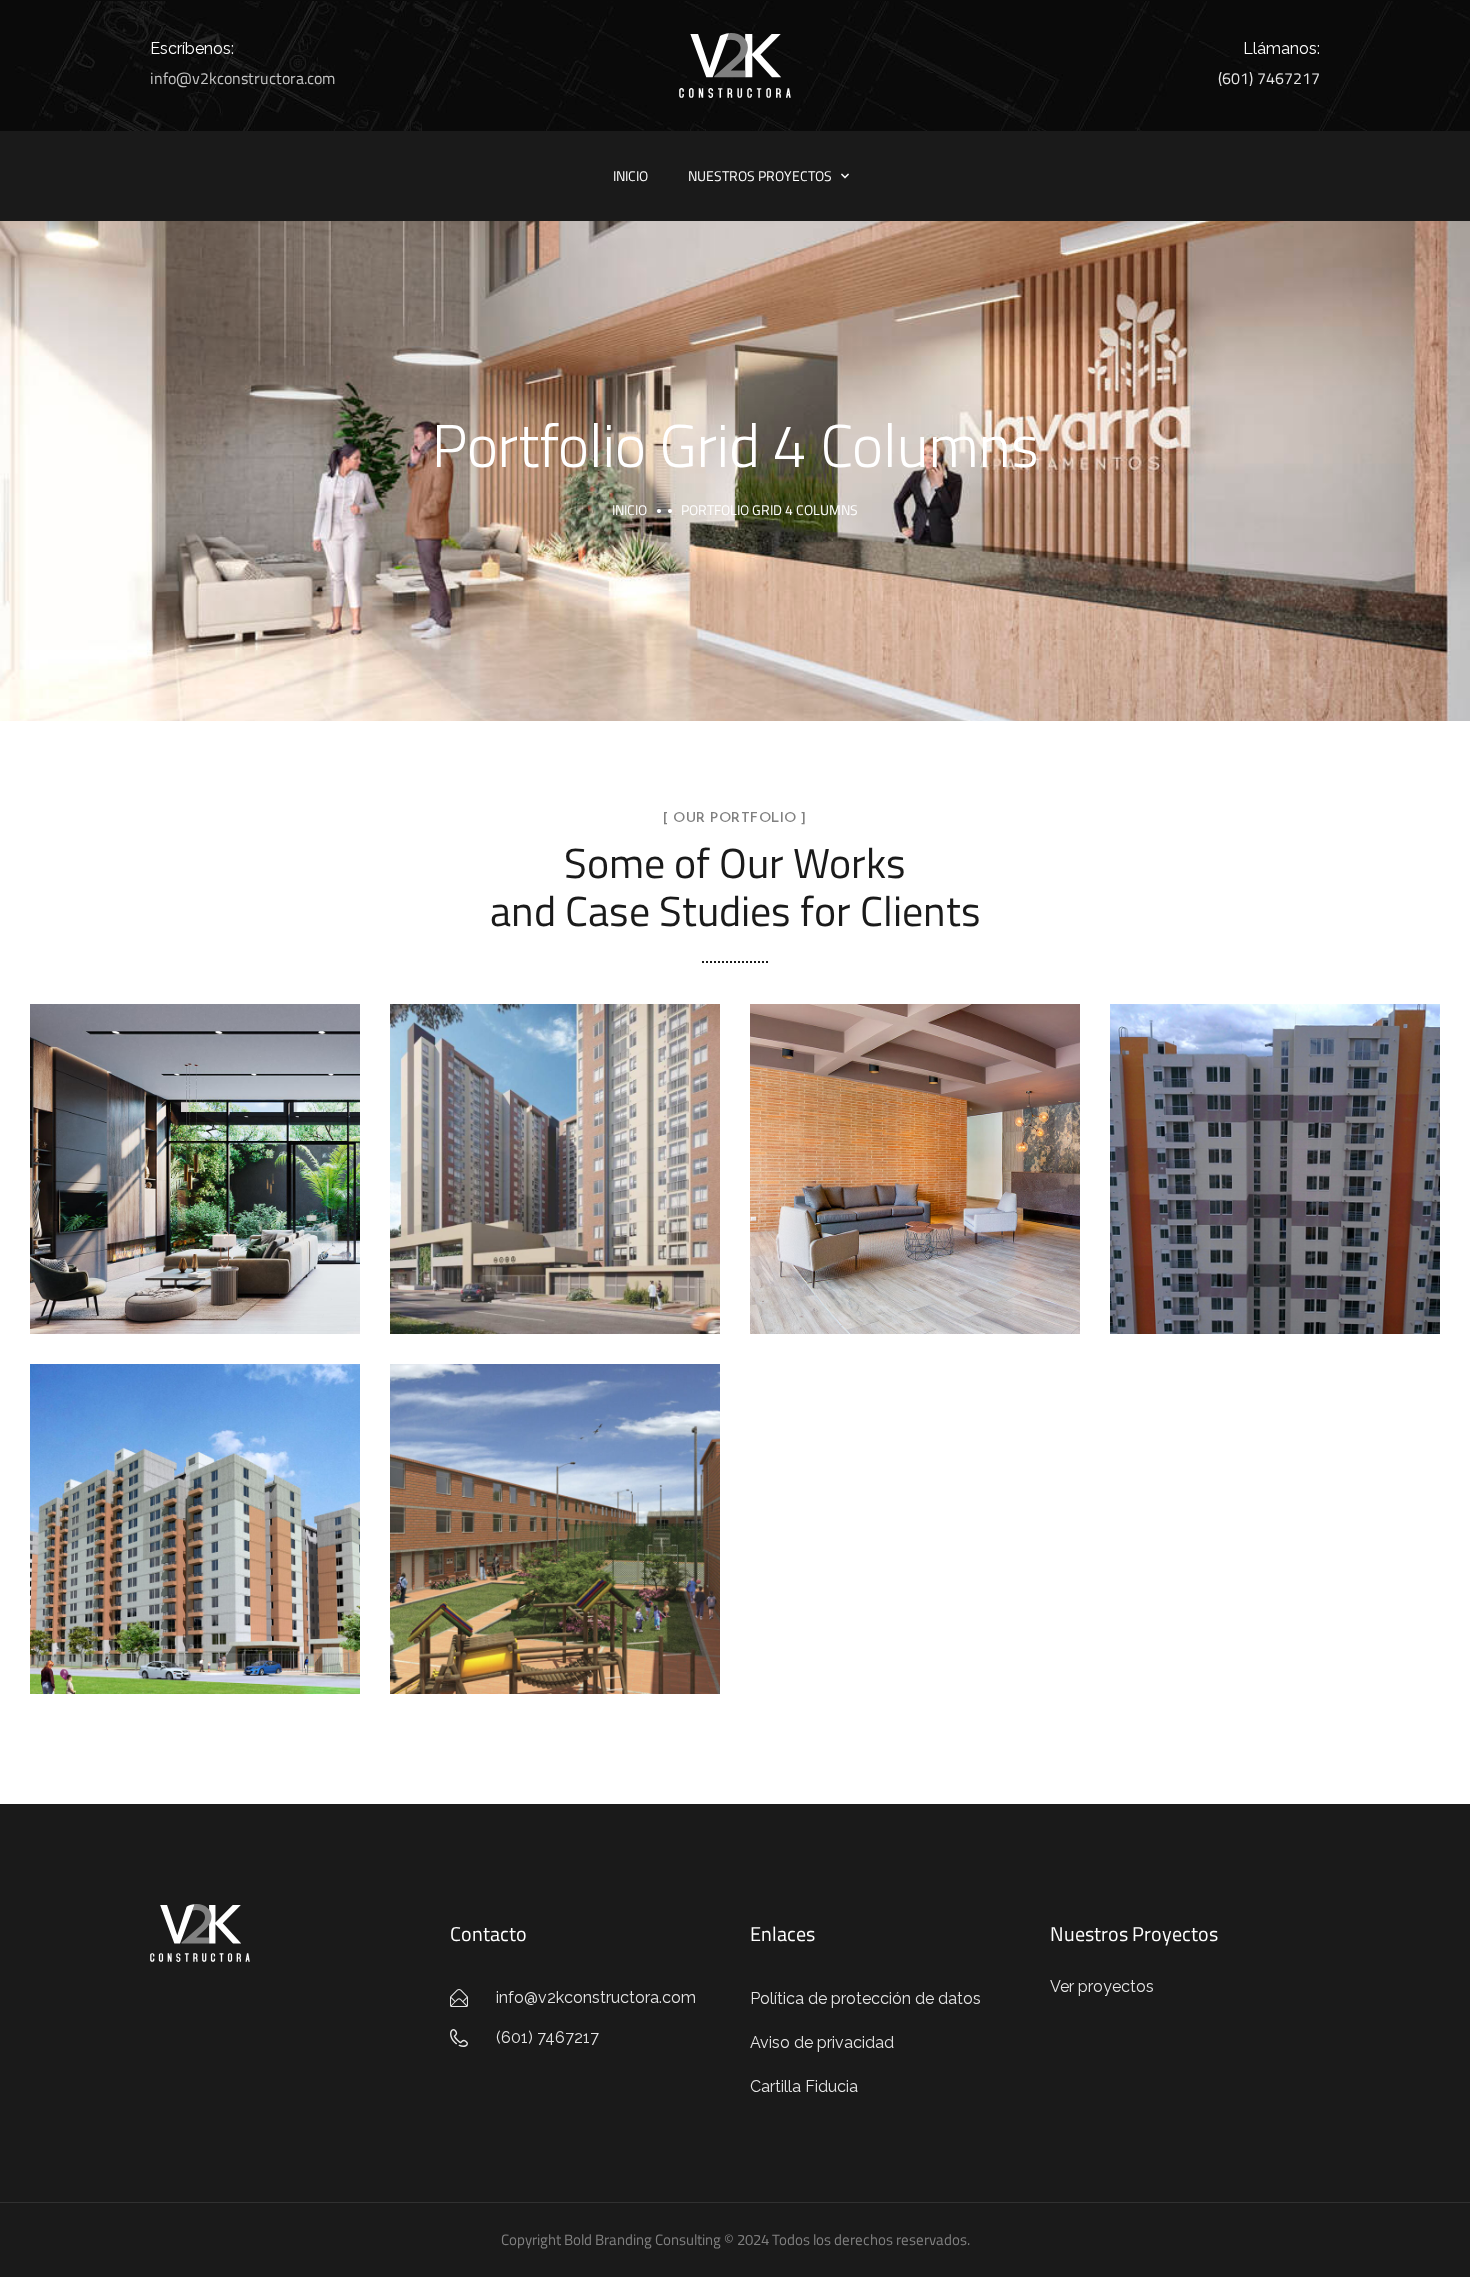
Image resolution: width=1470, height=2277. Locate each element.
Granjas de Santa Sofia (1275, 1147)
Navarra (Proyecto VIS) (555, 1147)
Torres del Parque (195, 1507)
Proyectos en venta (195, 1192)
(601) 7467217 (1269, 78)
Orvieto (915, 1147)
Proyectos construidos (915, 1192)
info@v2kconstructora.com (242, 78)
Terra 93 (195, 1147)
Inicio (630, 175)
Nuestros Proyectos (760, 175)
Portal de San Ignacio (555, 1507)
